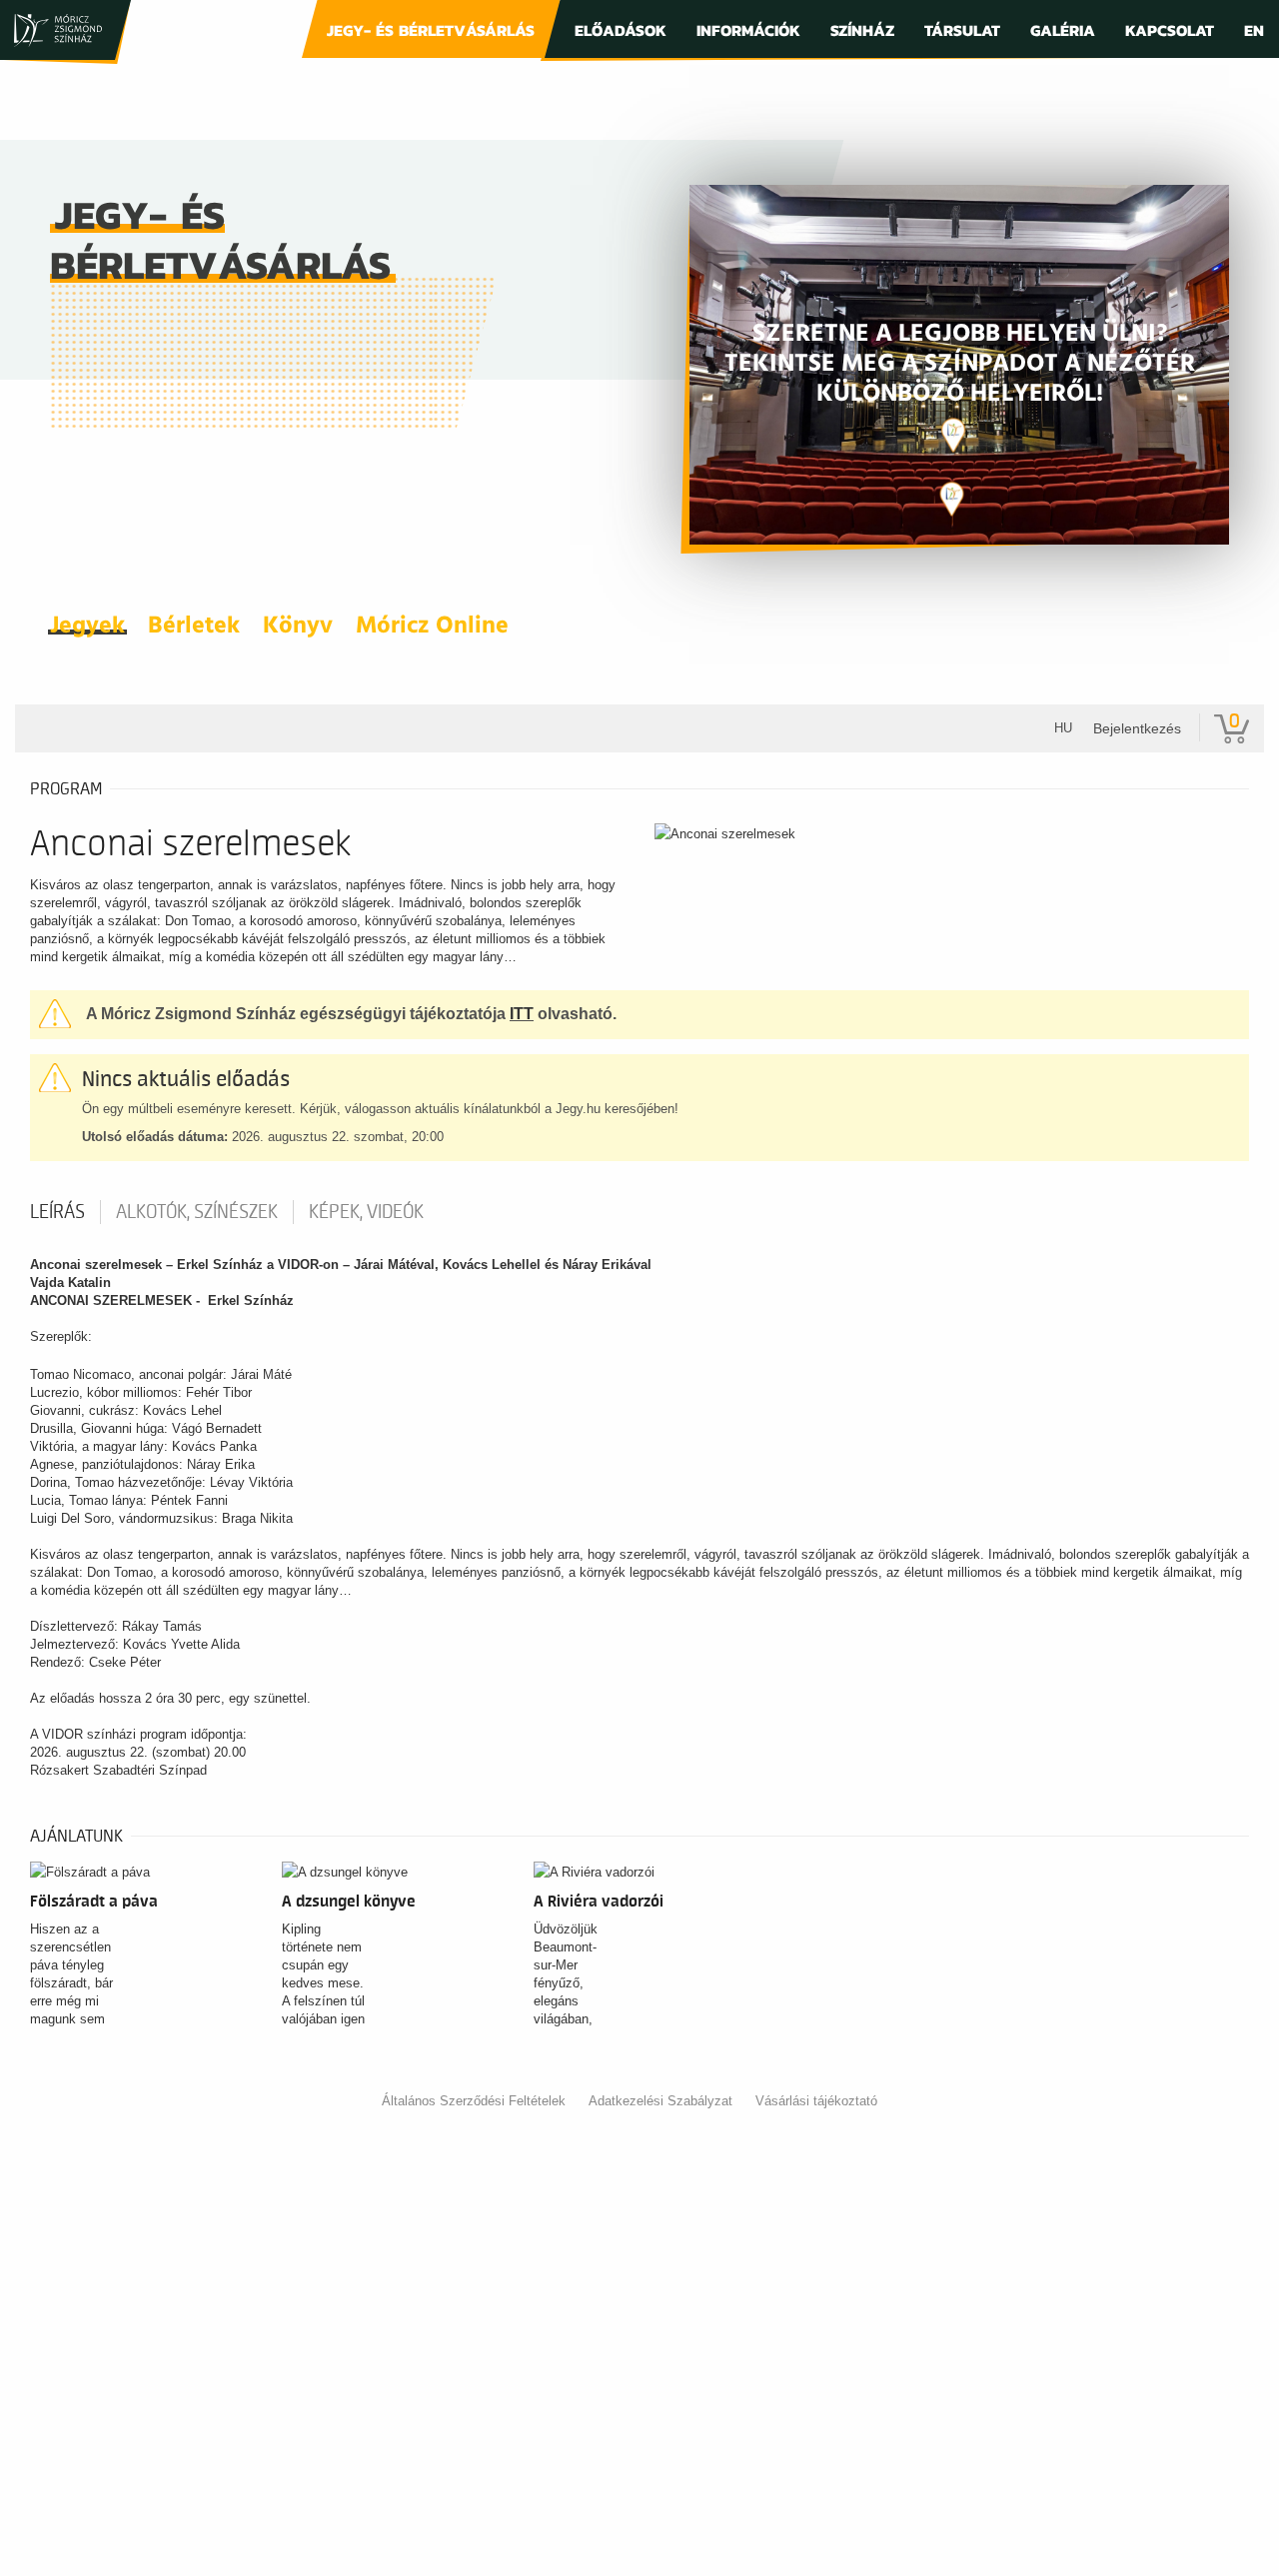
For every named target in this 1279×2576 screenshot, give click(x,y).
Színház (862, 30)
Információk (748, 30)
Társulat (962, 30)
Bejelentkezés (1137, 728)
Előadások (621, 30)
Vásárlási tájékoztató (816, 2101)
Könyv (298, 627)
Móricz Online (432, 627)
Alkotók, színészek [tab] (197, 1212)
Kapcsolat (1170, 30)
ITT (522, 1014)
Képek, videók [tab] (366, 1212)
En (1254, 30)
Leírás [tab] (57, 1212)
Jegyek (87, 627)
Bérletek (194, 627)
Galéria (1063, 30)
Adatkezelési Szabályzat (660, 2101)
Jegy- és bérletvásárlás (431, 30)
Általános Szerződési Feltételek (474, 2101)
